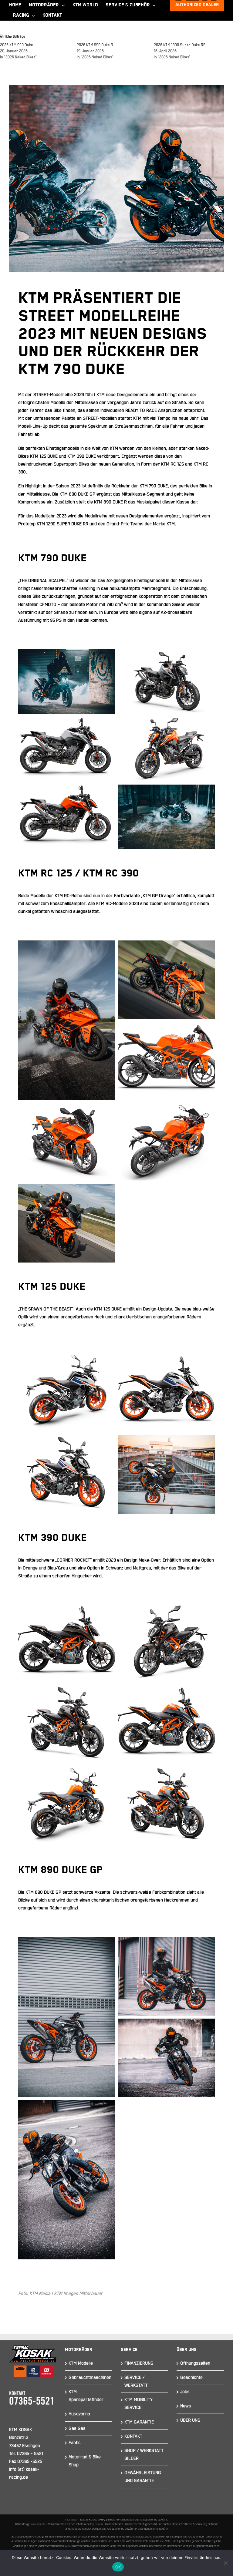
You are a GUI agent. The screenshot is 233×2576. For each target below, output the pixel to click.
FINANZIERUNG (139, 2363)
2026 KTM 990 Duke (17, 45)
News (186, 2406)
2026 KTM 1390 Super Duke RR (180, 45)
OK (118, 2567)
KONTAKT (133, 2436)
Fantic (75, 2443)
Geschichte (191, 2378)
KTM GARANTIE (139, 2422)
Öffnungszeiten (195, 2363)
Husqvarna (79, 2414)
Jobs (185, 2392)
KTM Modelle (81, 2363)
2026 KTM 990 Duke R (95, 45)
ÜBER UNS (190, 2420)
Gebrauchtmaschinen (90, 2378)
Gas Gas (77, 2428)
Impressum (72, 2520)
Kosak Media (38, 2524)
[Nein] (225, 2563)
